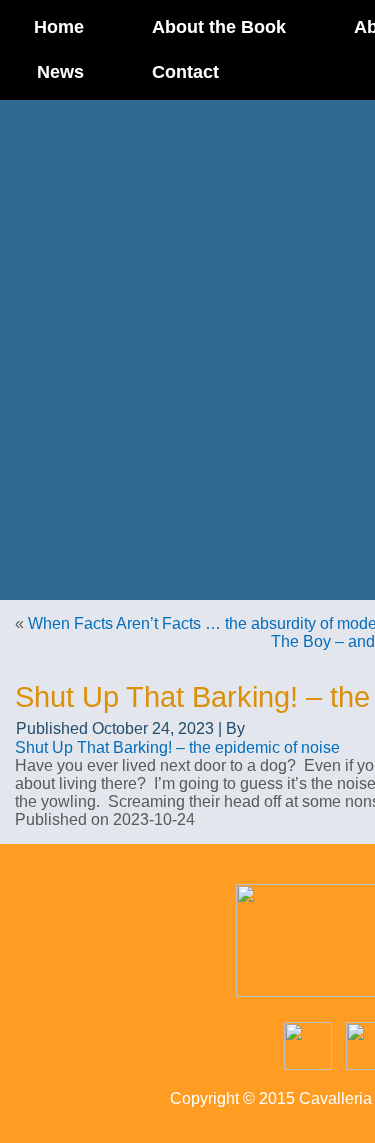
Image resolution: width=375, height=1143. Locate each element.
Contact (185, 72)
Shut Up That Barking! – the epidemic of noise (177, 747)
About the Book (219, 27)
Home (59, 27)
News (60, 72)
